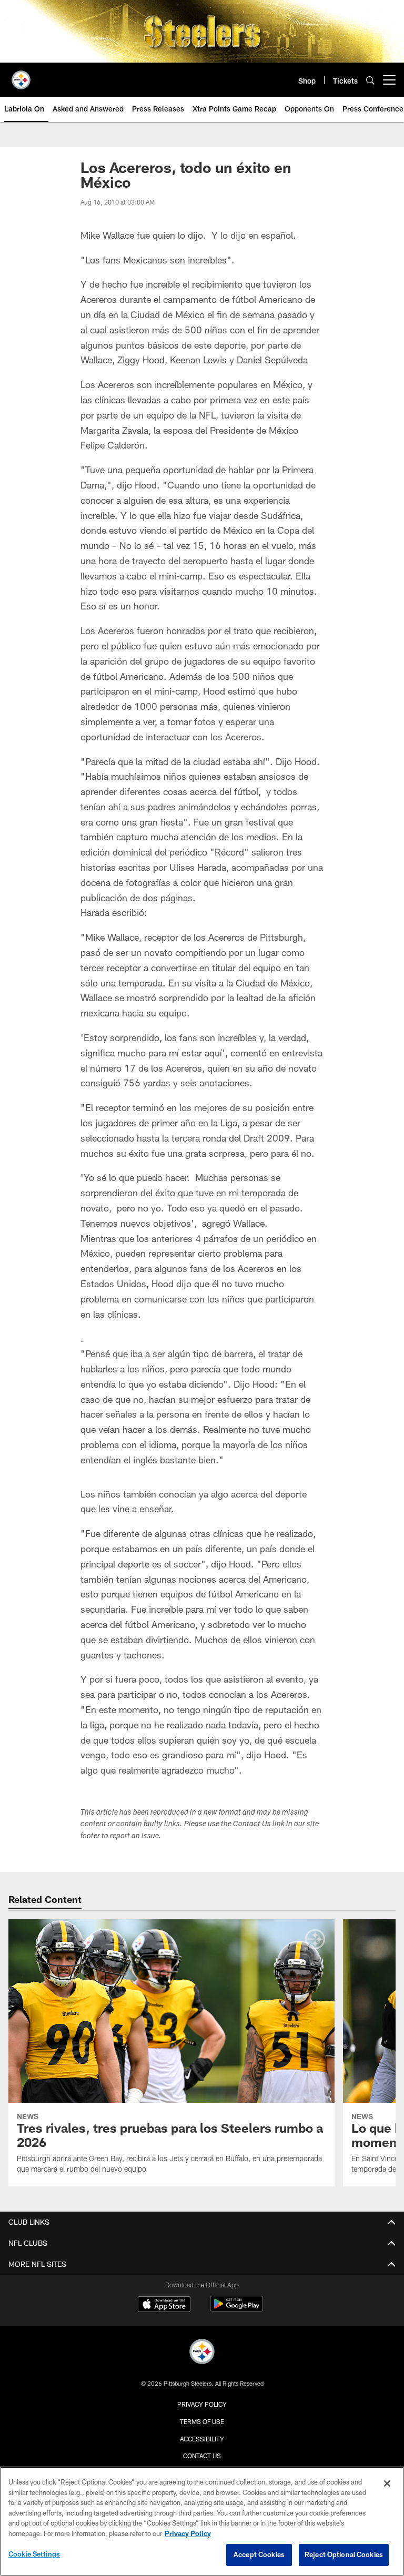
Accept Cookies (259, 2554)
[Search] (370, 80)
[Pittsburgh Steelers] (202, 2353)
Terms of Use (202, 2421)
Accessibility (202, 2439)
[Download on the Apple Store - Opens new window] (164, 2305)
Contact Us (202, 2456)
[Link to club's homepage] (21, 76)
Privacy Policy (202, 2404)
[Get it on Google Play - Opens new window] (236, 2309)
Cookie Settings (34, 2554)
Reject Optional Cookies (344, 2554)
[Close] (387, 2483)
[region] (202, 2521)
